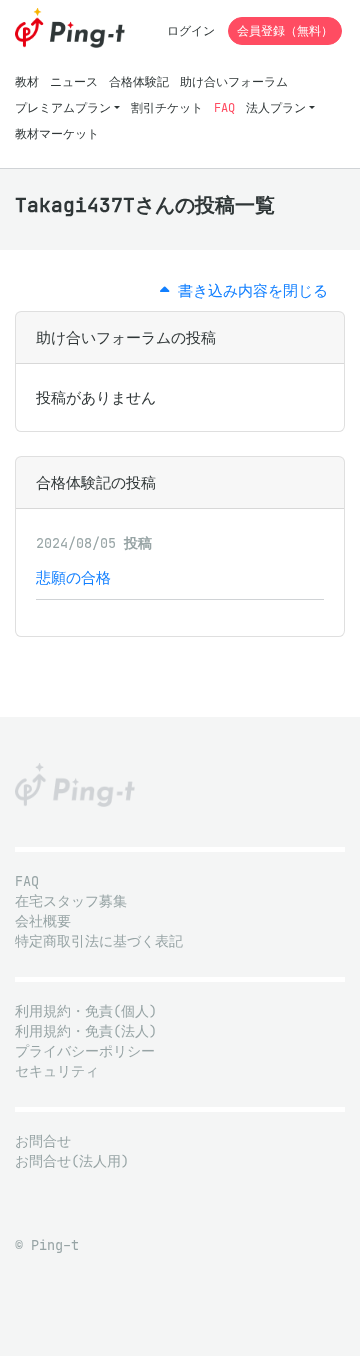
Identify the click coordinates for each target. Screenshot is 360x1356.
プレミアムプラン (63, 107)
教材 (27, 81)
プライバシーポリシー (85, 1051)
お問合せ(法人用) (72, 1161)
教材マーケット (57, 133)
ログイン (191, 30)
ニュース (74, 81)
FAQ (224, 107)
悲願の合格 (73, 577)
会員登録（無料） (285, 30)
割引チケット (167, 107)
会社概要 (43, 921)
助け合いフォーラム (234, 81)
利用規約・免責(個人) (86, 1011)
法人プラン (276, 107)
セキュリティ (57, 1071)
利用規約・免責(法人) (86, 1031)
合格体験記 (139, 81)
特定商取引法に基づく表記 (99, 941)
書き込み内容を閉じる (248, 290)
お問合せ (43, 1141)
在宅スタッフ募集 (71, 901)
